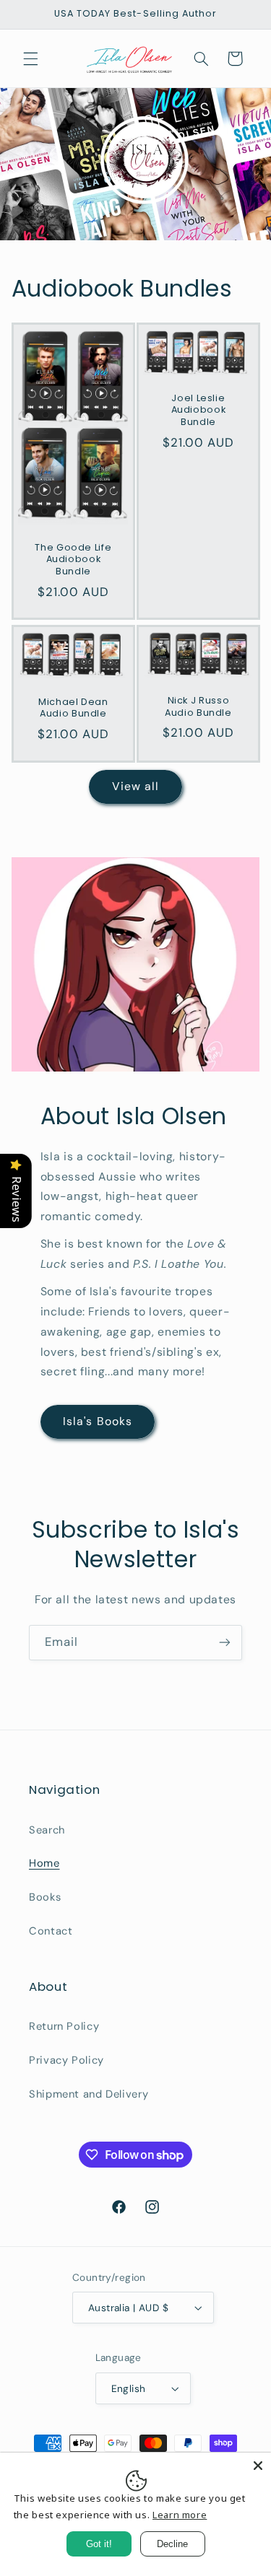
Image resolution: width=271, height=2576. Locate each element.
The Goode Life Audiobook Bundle (73, 560)
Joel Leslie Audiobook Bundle (198, 410)
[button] (30, 58)
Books (45, 1897)
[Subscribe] (225, 1643)
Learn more (180, 2515)
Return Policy (64, 2026)
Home (44, 1863)
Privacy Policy (66, 2060)
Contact (51, 1931)
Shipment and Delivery (89, 2094)
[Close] (258, 2466)
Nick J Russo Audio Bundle (198, 706)
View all (135, 786)
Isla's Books (98, 1421)
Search (47, 1830)
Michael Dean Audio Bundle (73, 708)
